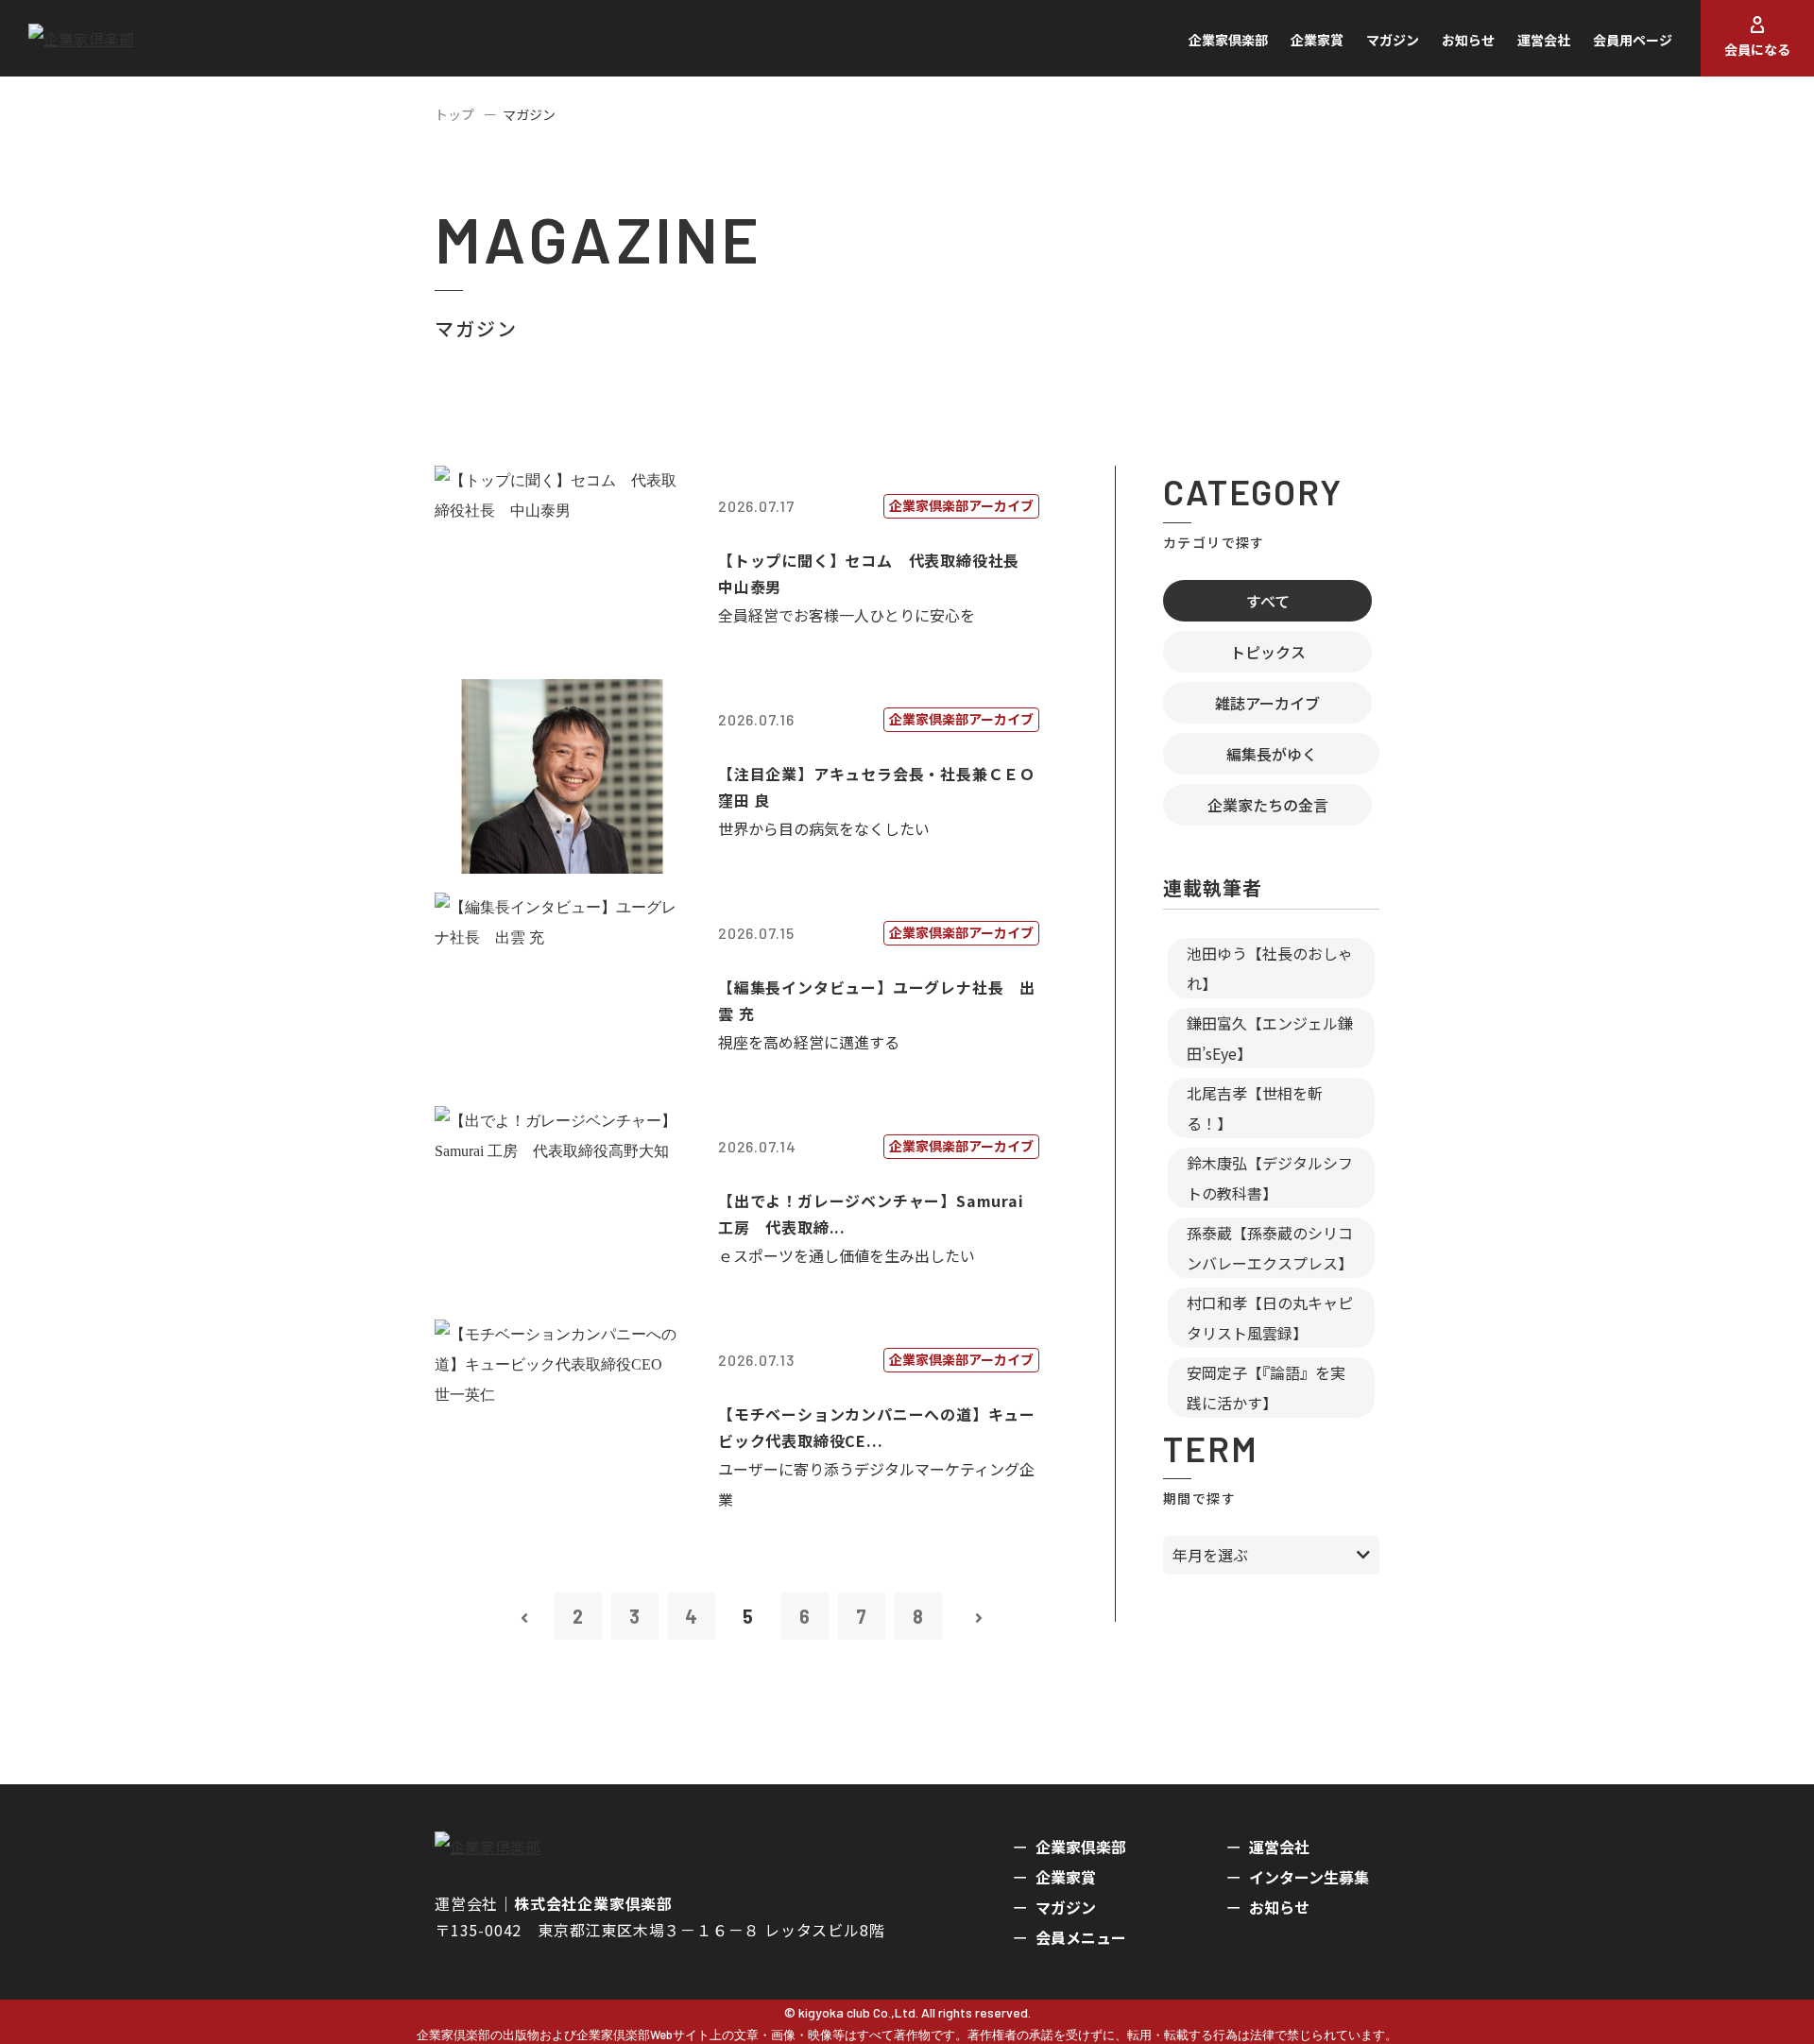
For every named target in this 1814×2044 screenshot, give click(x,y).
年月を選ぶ (1210, 1555)
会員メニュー (1081, 1937)
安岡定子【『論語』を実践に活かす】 (1266, 1388)
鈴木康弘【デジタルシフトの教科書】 (1270, 1178)
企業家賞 (1317, 40)
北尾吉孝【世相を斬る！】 (1255, 1108)
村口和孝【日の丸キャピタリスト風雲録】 (1270, 1318)
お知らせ (1468, 40)
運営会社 (1544, 40)
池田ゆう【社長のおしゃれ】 (1270, 968)
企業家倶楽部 (1228, 40)
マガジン (1393, 40)
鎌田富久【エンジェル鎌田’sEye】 (1270, 1038)
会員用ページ (1633, 40)
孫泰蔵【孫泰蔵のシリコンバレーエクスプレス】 (1270, 1248)
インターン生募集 (1309, 1877)
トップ (454, 114)
